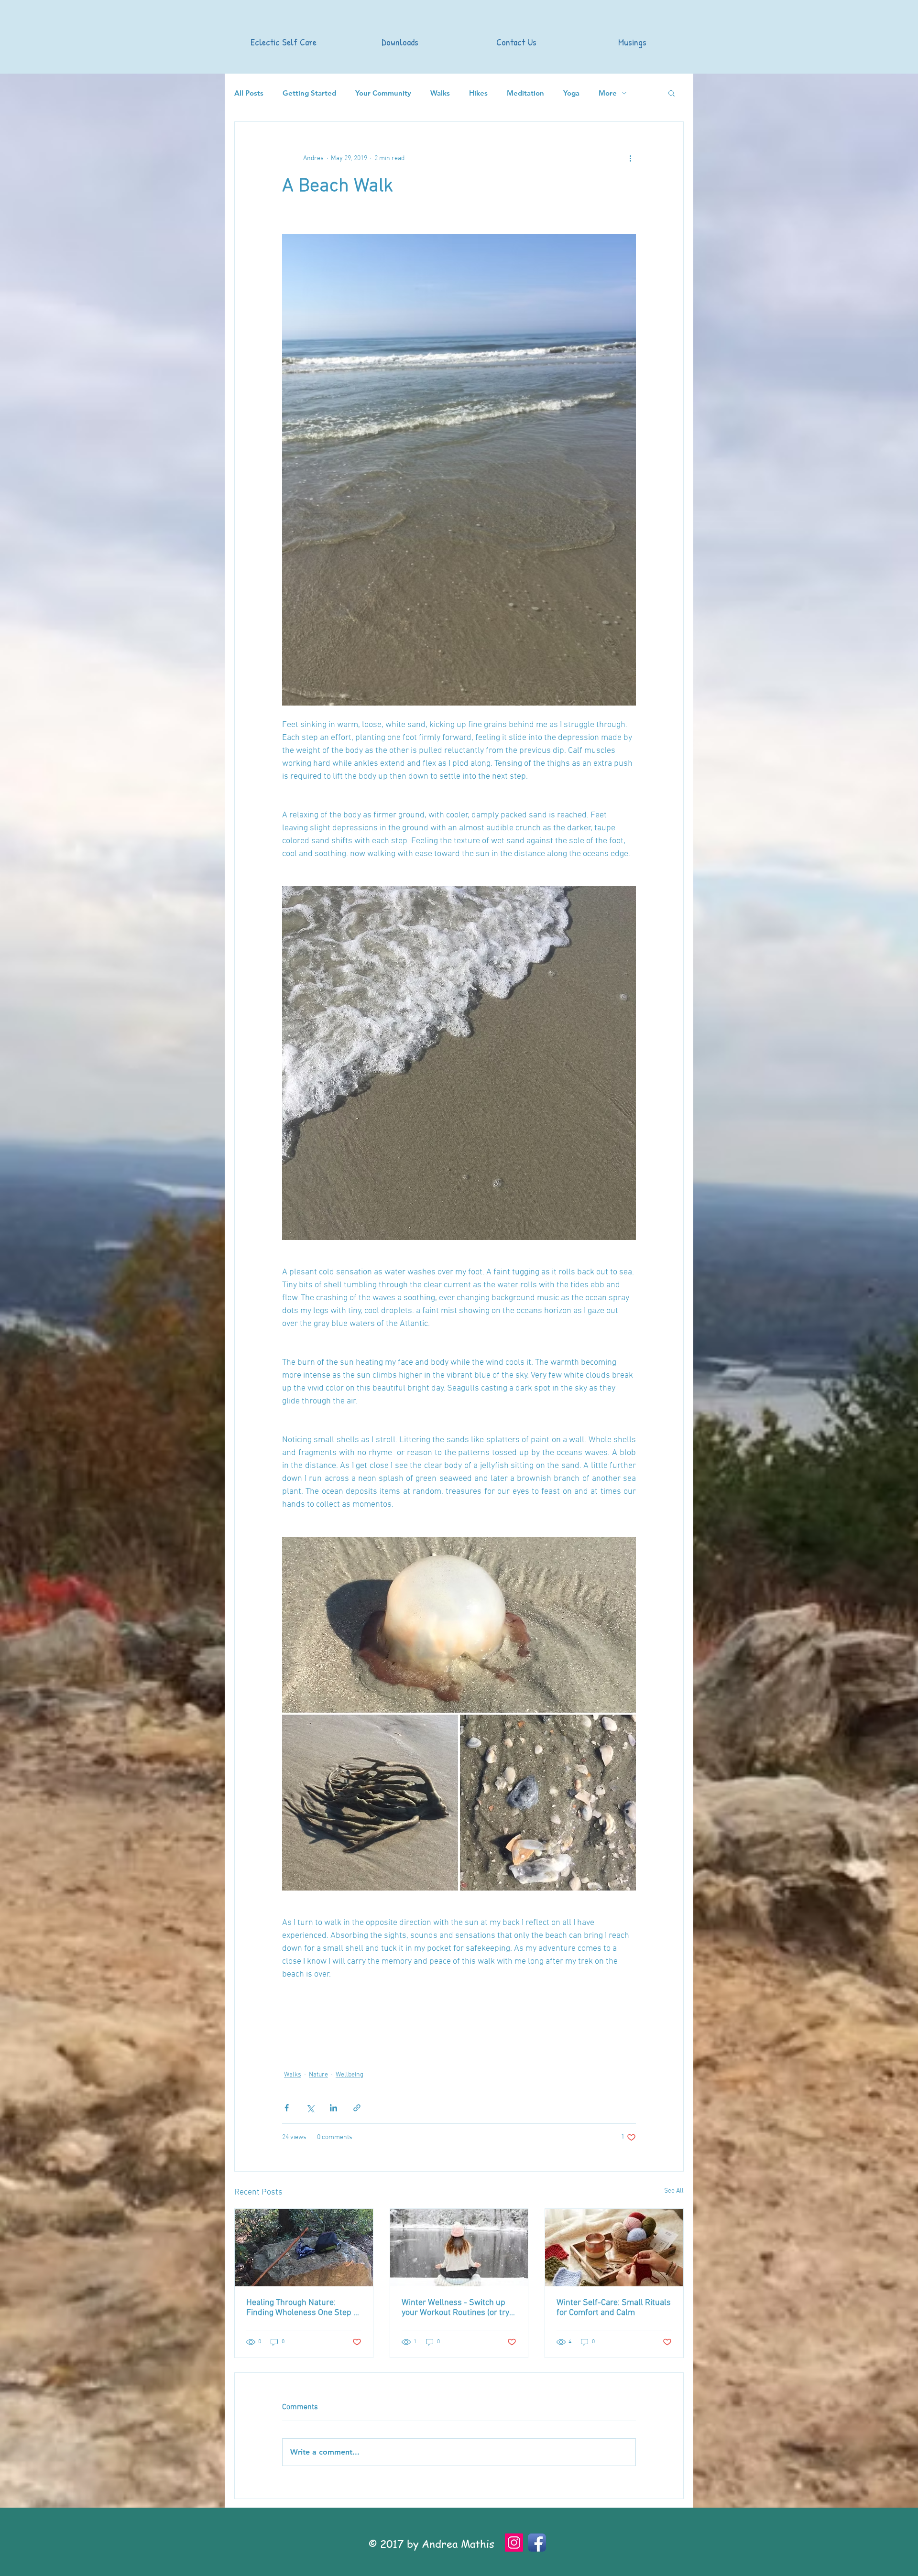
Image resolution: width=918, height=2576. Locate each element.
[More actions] (630, 158)
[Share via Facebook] (287, 2108)
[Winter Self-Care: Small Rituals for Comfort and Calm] (614, 2248)
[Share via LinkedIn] (333, 2108)
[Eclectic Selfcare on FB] (537, 2543)
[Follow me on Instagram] (514, 2543)
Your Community (383, 93)
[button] (672, 93)
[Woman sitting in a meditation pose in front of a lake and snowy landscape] (459, 2248)
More (608, 93)
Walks (440, 93)
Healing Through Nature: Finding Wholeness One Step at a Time (303, 2308)
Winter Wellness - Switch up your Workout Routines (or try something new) (455, 2308)
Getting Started (309, 93)
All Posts (249, 93)
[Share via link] (357, 2108)
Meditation (525, 93)
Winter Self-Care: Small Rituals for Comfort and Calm (614, 2308)
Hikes (478, 93)
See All (674, 2191)
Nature (318, 2075)
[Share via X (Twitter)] (310, 2108)
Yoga (571, 93)
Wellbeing (350, 2075)
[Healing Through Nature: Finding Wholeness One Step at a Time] (304, 2248)
